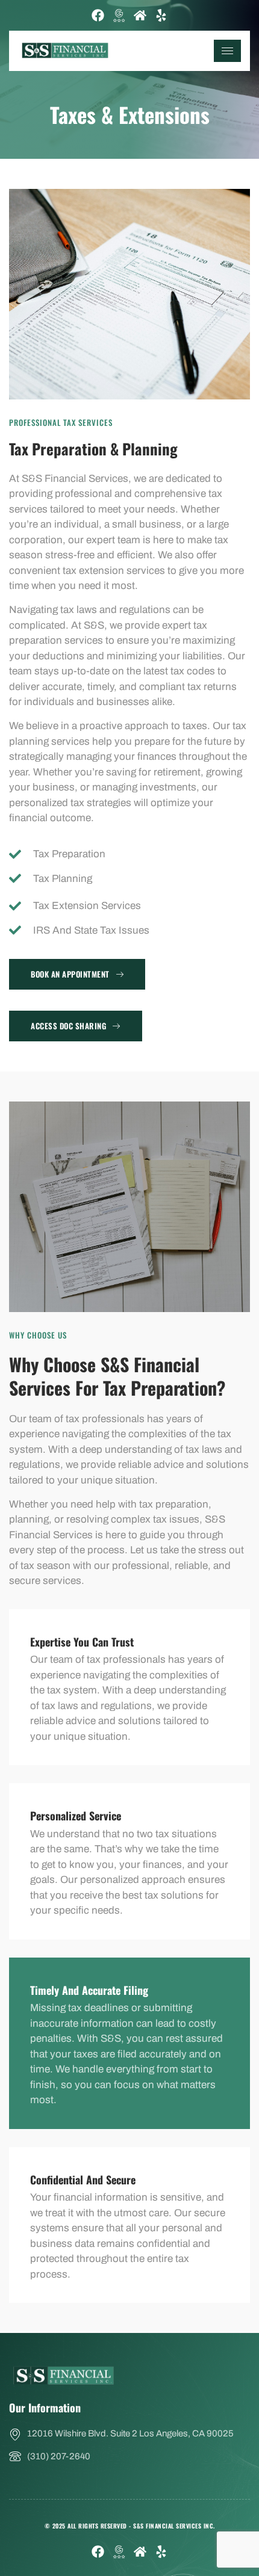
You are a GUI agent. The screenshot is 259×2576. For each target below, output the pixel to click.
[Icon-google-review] (119, 15)
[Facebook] (98, 15)
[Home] (140, 15)
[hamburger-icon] (227, 51)
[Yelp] (161, 15)
